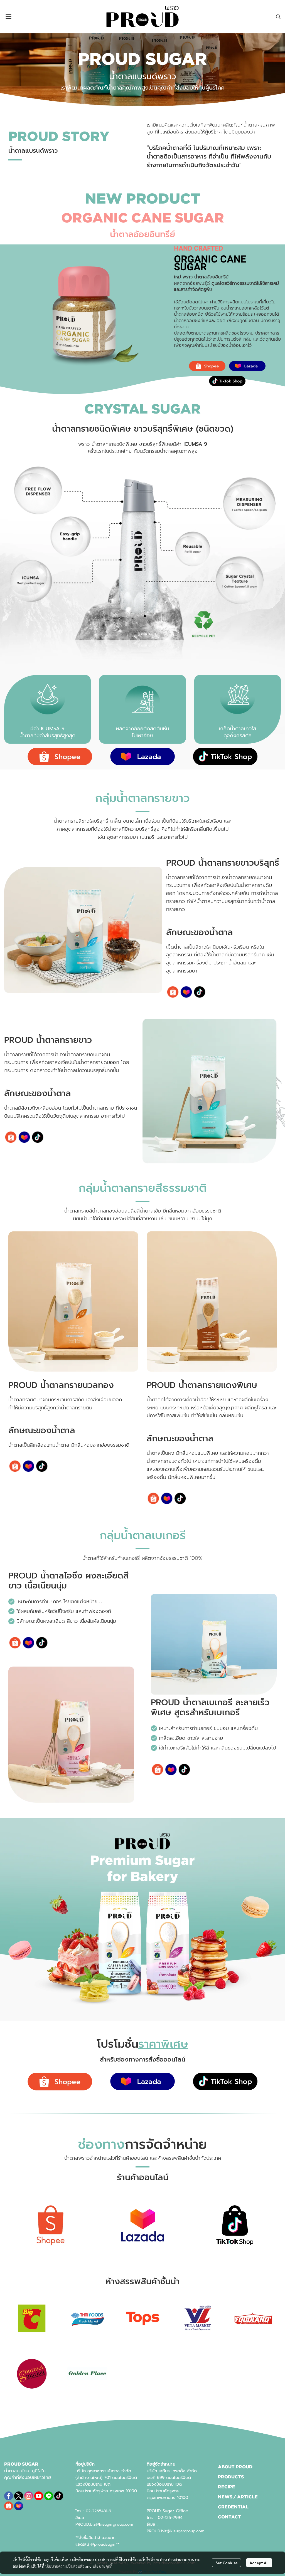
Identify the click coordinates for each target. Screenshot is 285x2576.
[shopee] (9, 2506)
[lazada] (19, 2506)
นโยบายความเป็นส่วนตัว (65, 2566)
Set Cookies (226, 2563)
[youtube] (39, 2496)
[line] (49, 2496)
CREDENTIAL (233, 2507)
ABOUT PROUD (235, 2467)
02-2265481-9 (99, 2511)
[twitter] (19, 2496)
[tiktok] (59, 2496)
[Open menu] (8, 17)
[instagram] (29, 2496)
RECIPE (227, 2487)
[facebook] (9, 2496)
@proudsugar (103, 2544)
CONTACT (229, 2517)
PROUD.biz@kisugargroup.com (104, 2524)
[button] (278, 17)
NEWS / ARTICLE (238, 2497)
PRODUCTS (231, 2477)
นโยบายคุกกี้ (102, 2566)
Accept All (259, 2563)
